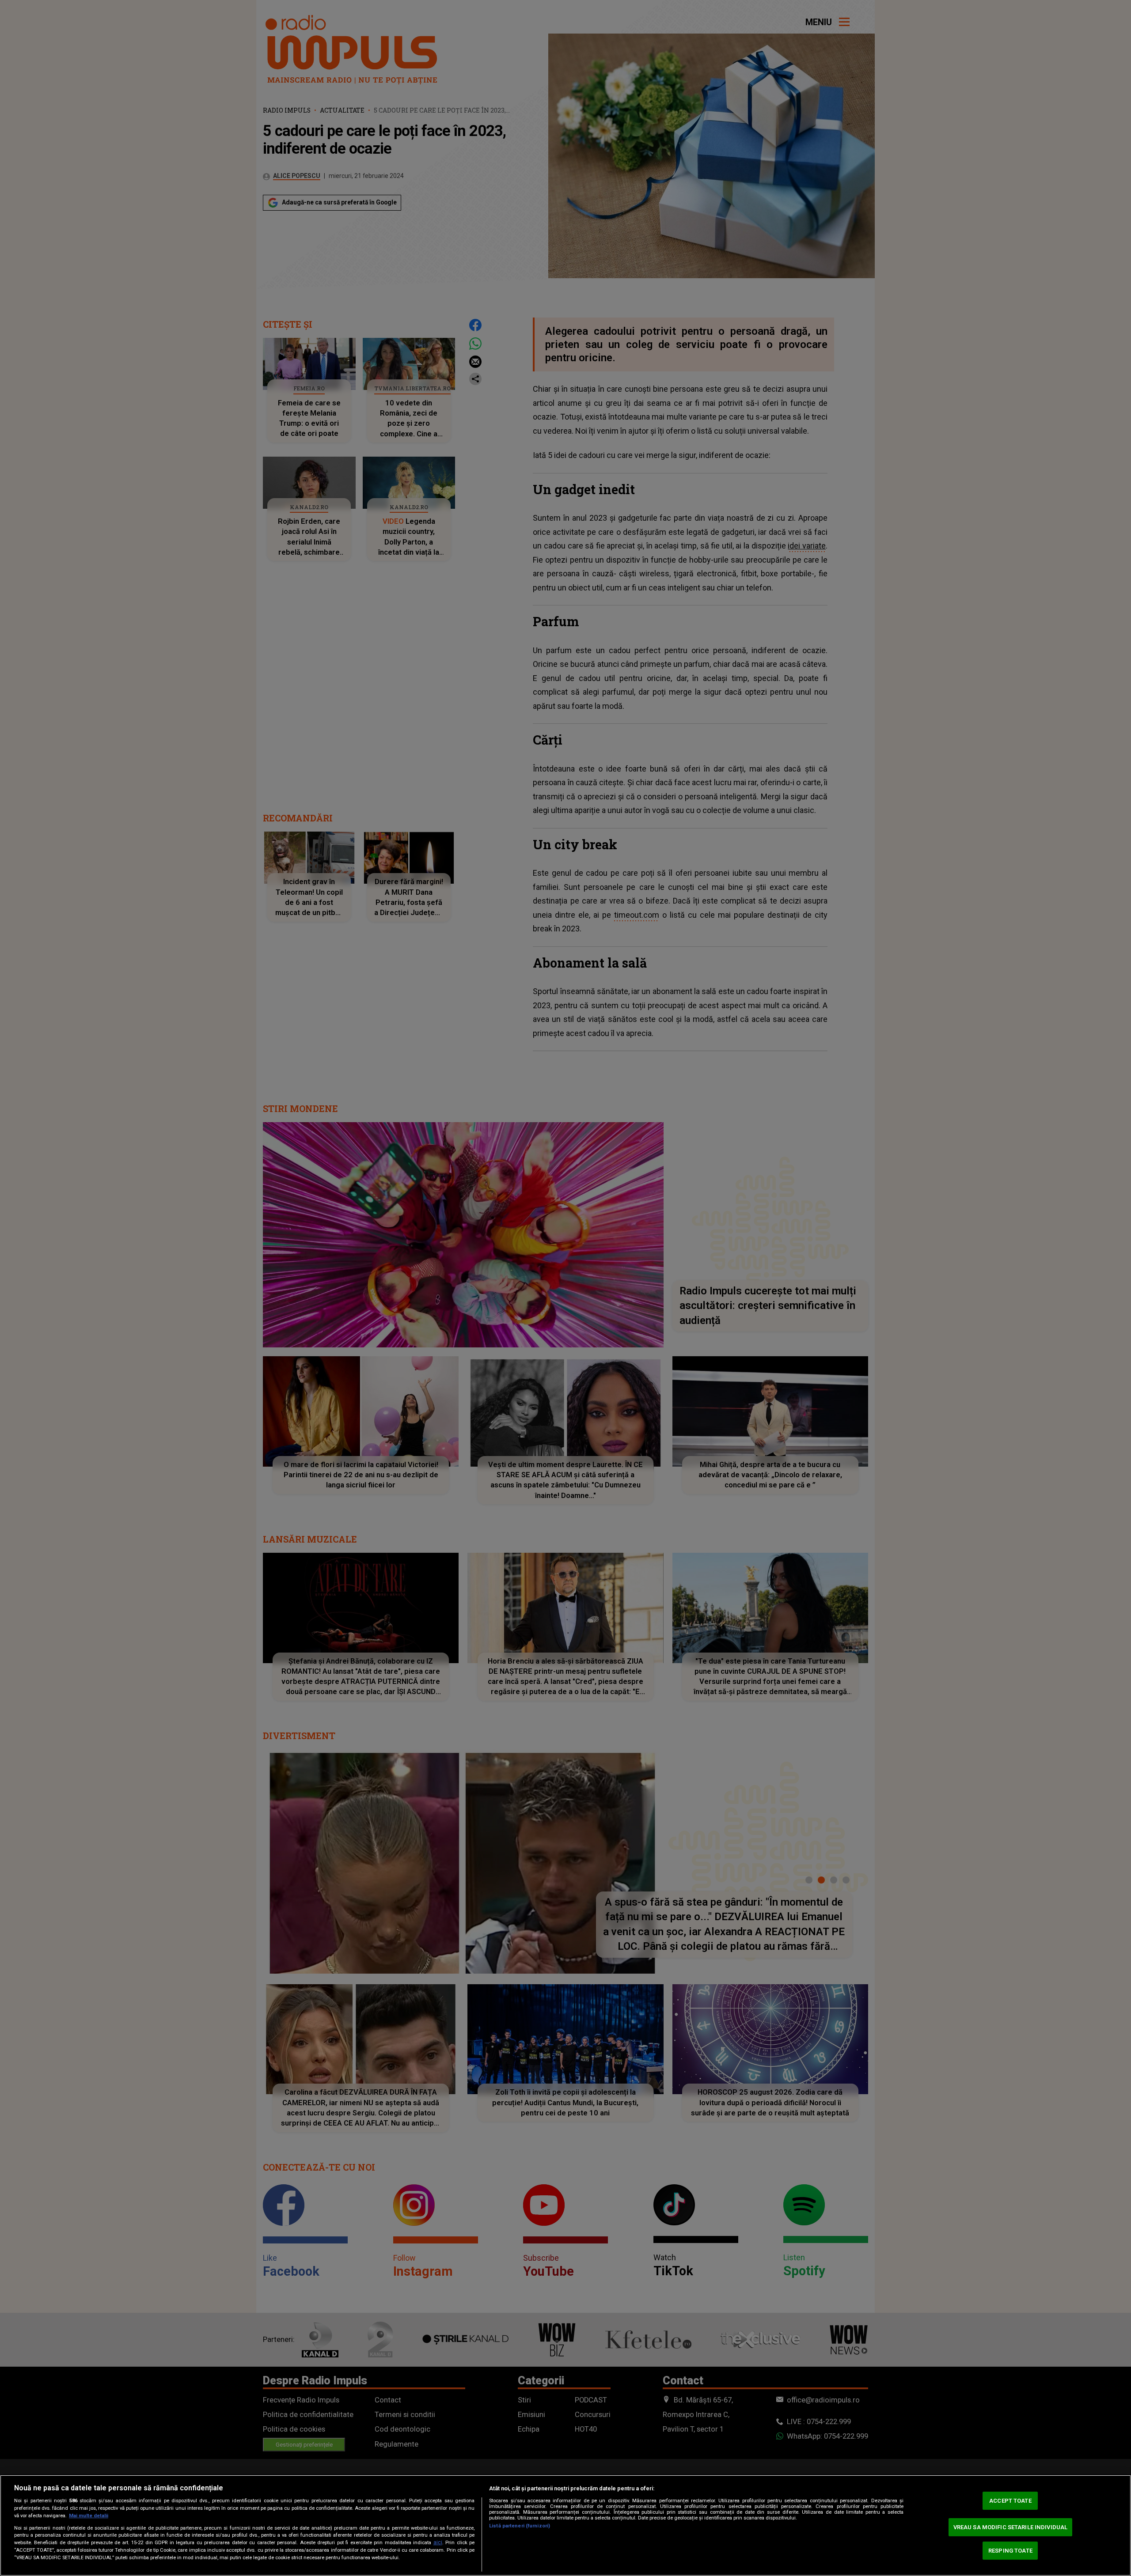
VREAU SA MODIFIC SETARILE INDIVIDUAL (1011, 2527)
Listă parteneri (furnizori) (520, 2526)
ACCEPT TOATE (1010, 2501)
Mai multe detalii (89, 2516)
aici (438, 2542)
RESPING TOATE (1010, 2551)
